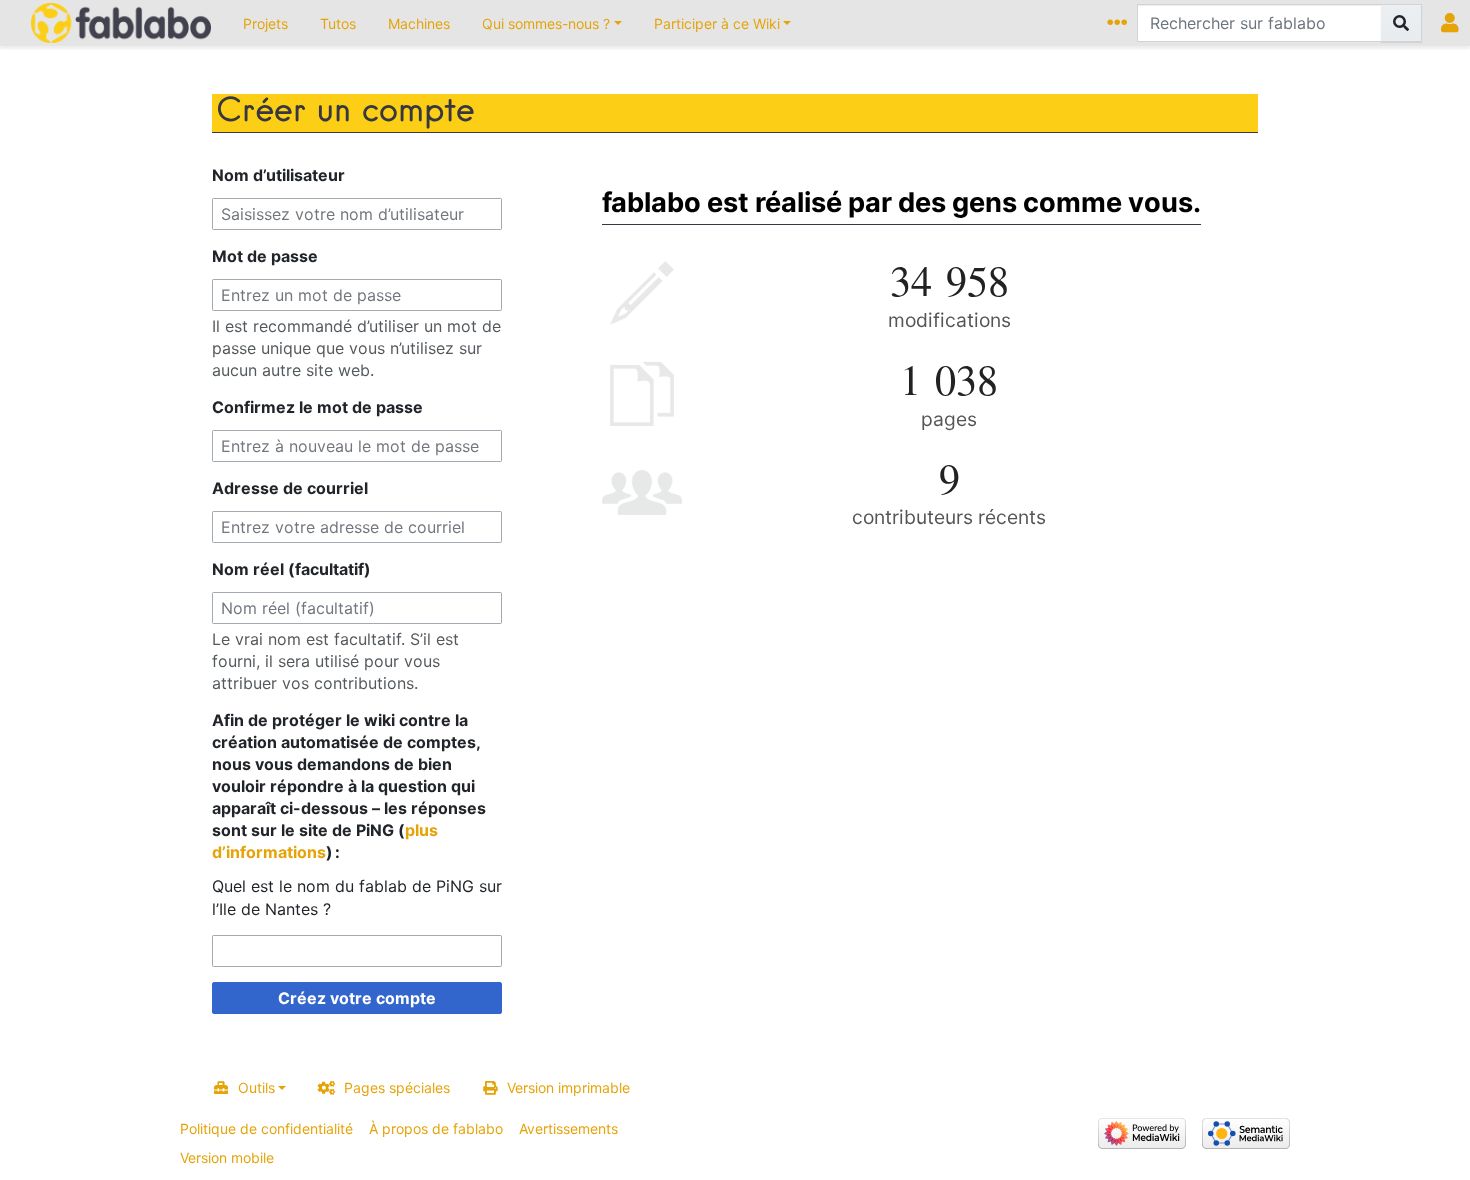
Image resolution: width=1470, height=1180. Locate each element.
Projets (265, 23)
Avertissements (568, 1128)
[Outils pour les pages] (1120, 23)
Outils (256, 1087)
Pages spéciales (397, 1087)
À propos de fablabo (436, 1128)
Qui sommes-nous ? (546, 23)
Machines (419, 23)
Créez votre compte (357, 998)
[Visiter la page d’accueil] (121, 25)
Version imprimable (568, 1087)
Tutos (338, 23)
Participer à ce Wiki (717, 23)
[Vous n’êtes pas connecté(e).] (1453, 23)
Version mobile (227, 1157)
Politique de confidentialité (266, 1128)
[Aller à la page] (1401, 23)
